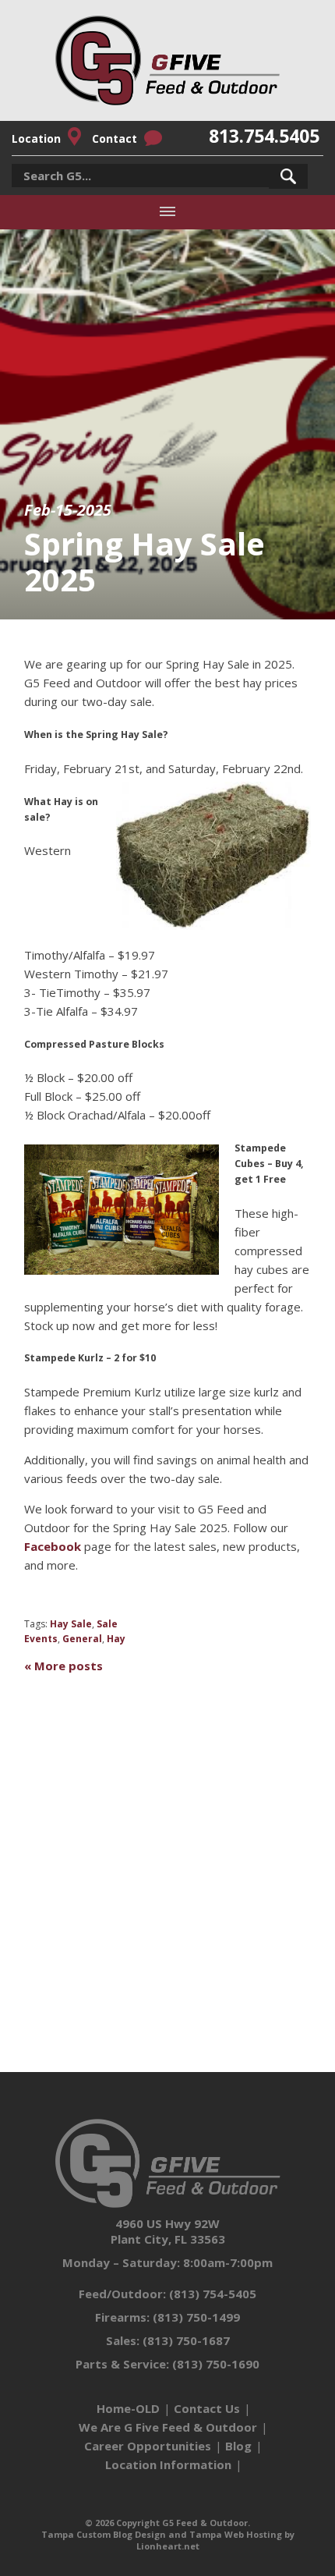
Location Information (168, 2464)
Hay (116, 1639)
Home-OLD (128, 2408)
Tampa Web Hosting (236, 2534)
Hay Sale (71, 1624)
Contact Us (207, 2408)
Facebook (53, 1546)
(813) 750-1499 (196, 2317)
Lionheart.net (168, 2546)
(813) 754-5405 (213, 2294)
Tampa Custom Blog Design (104, 2534)
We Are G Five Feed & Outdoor (168, 2427)
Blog (238, 2446)
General (82, 1639)
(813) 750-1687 (186, 2340)
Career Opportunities (148, 2446)
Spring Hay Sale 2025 (145, 561)
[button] (288, 176)
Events (41, 1639)
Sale (107, 1624)
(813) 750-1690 (216, 2364)
